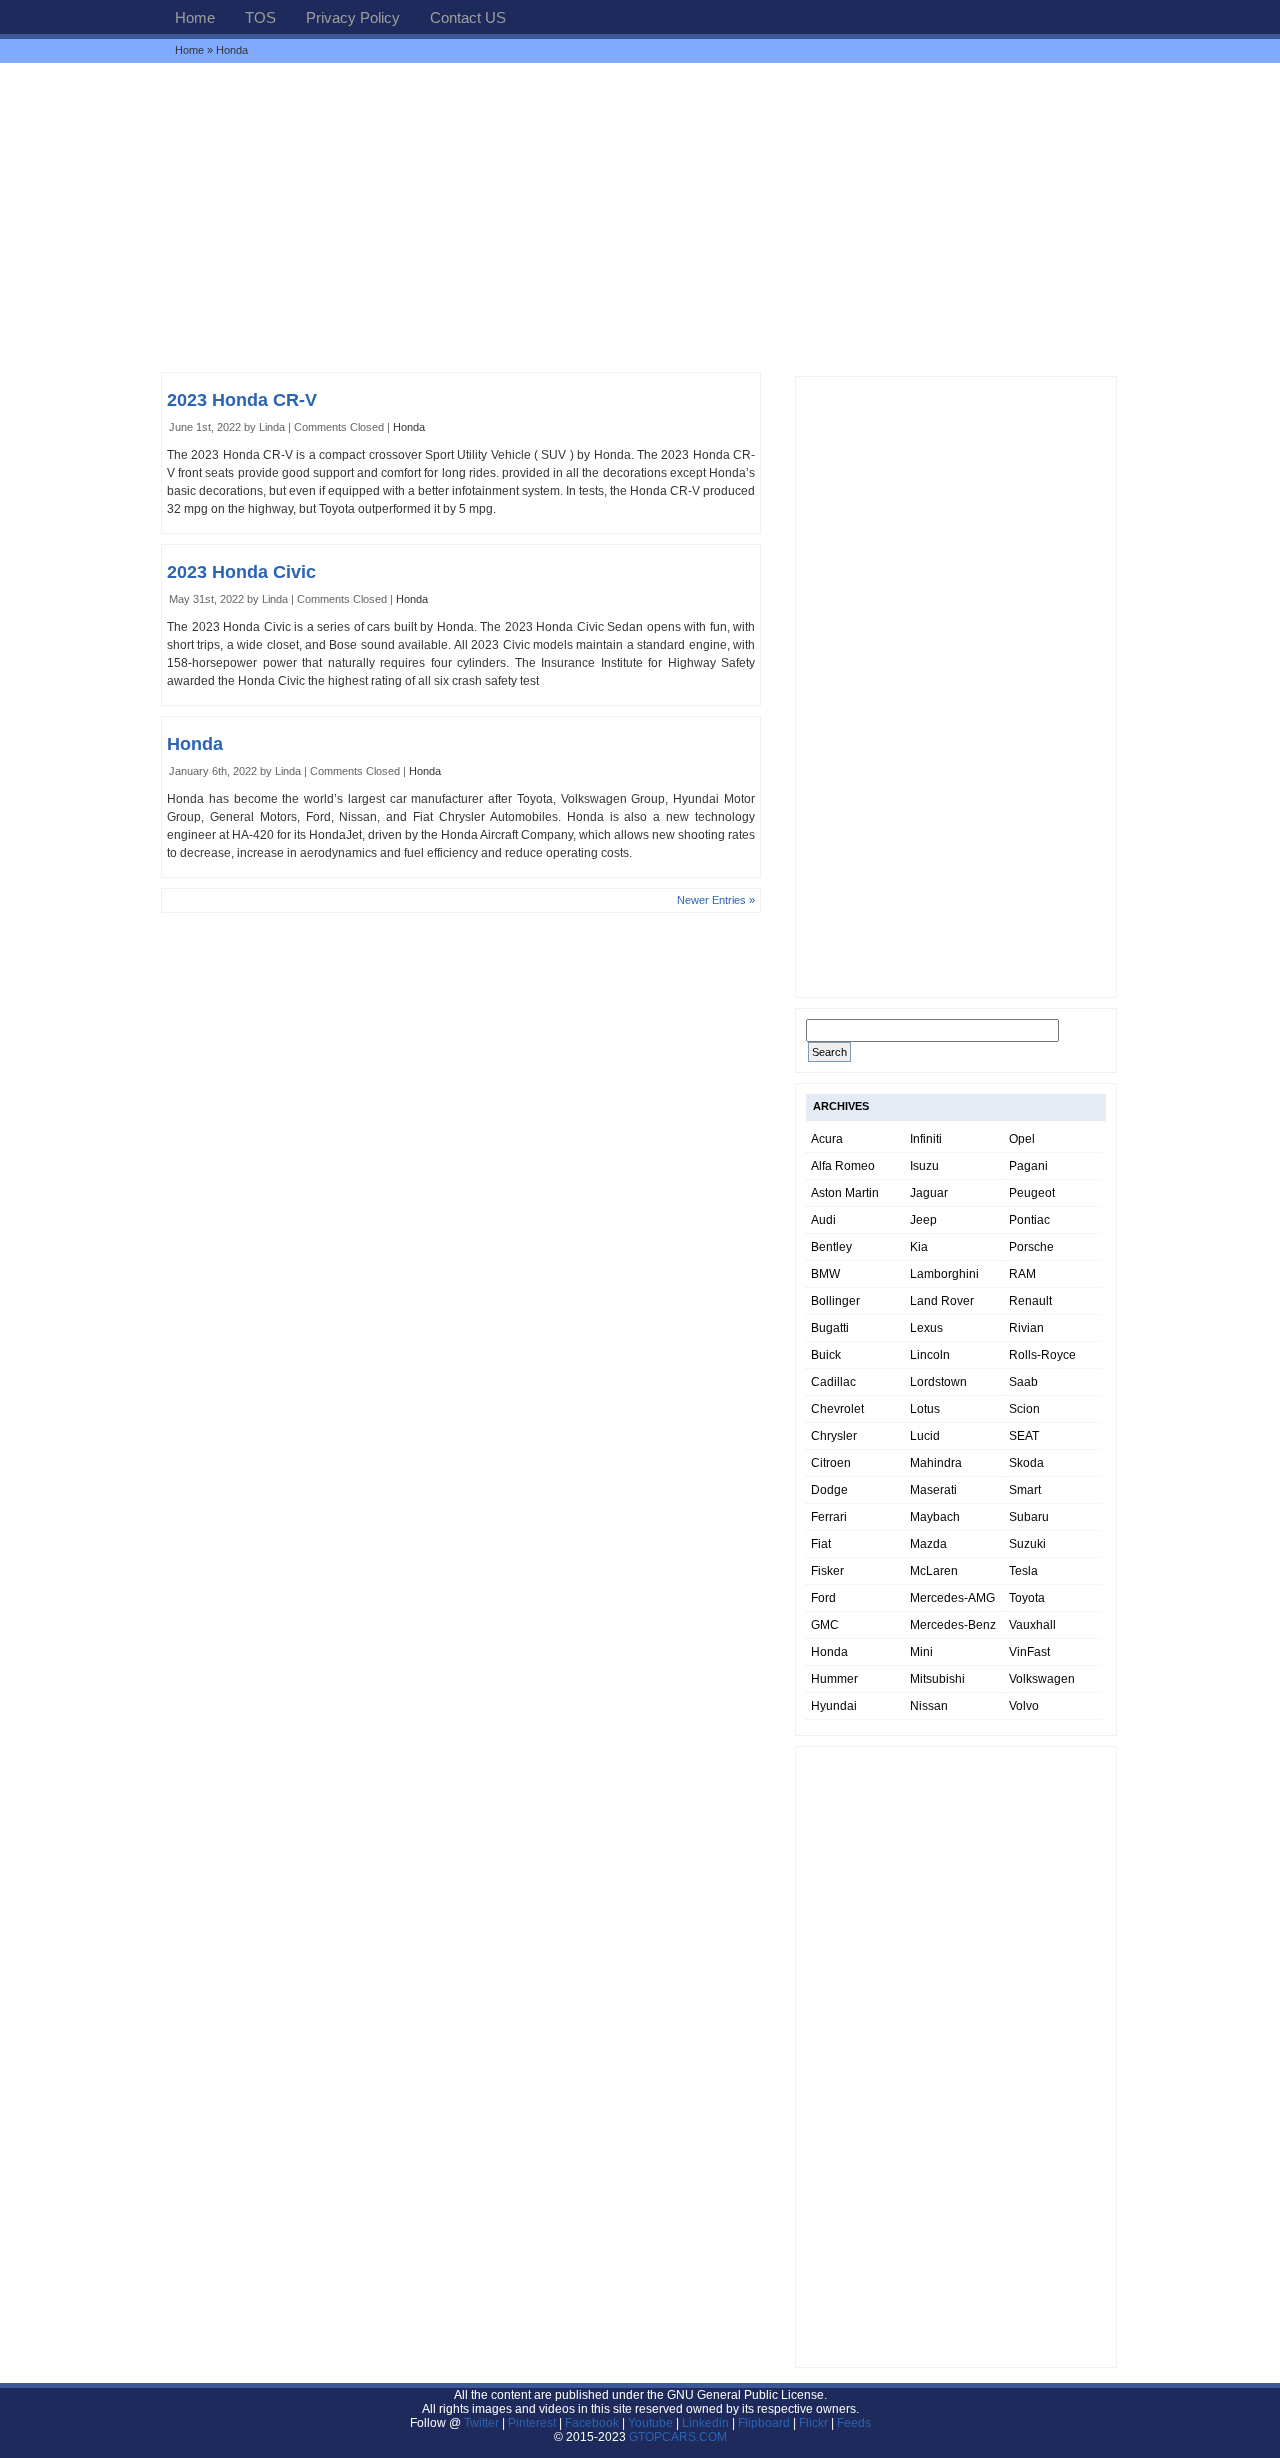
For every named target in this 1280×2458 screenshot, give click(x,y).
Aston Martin (845, 1193)
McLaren (934, 1571)
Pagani (1028, 1166)
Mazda (928, 1544)
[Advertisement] (640, 217)
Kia (919, 1247)
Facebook (592, 2423)
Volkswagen (1042, 1679)
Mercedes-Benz (953, 1625)
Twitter (483, 2423)
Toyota (1027, 1598)
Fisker (827, 1571)
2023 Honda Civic (241, 572)
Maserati (933, 1490)
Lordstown (938, 1382)
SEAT (1024, 1436)
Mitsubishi (937, 1679)
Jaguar (929, 1193)
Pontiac (1029, 1220)
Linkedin (705, 2423)
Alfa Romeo (843, 1166)
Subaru (1029, 1517)
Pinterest (532, 2423)
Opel (1022, 1139)
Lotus (925, 1409)
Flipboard (764, 2423)
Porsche (1031, 1247)
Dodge (829, 1490)
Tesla (1023, 1571)
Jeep (923, 1220)
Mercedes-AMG (952, 1598)
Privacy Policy (353, 17)
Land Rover (942, 1301)
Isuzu (924, 1166)
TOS (260, 17)
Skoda (1026, 1463)
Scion (1024, 1409)
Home (195, 17)
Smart (1025, 1490)
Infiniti (926, 1139)
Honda (409, 427)
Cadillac (833, 1382)
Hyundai (834, 1706)
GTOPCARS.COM (678, 2437)
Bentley (831, 1247)
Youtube (650, 2423)
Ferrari (829, 1517)
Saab (1023, 1382)
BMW (825, 1274)
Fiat (821, 1544)
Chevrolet (837, 1409)
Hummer (834, 1679)
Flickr (813, 2423)
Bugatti (830, 1328)
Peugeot (1032, 1193)
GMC (825, 1625)
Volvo (1024, 1706)
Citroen (831, 1463)
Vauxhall (1032, 1625)
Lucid (925, 1436)
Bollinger (835, 1301)
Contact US (468, 17)
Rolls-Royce (1042, 1355)
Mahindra (936, 1463)
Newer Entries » (716, 900)
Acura (827, 1139)
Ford (823, 1598)
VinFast (1029, 1652)
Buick (826, 1355)
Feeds (854, 2423)
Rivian (1026, 1328)
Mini (921, 1652)
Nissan (929, 1706)
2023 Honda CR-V (242, 400)
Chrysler (834, 1436)
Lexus (926, 1328)
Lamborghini (944, 1274)
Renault (1030, 1301)
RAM (1022, 1274)
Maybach (935, 1517)
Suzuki (1027, 1544)
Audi (823, 1220)
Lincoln (930, 1355)
